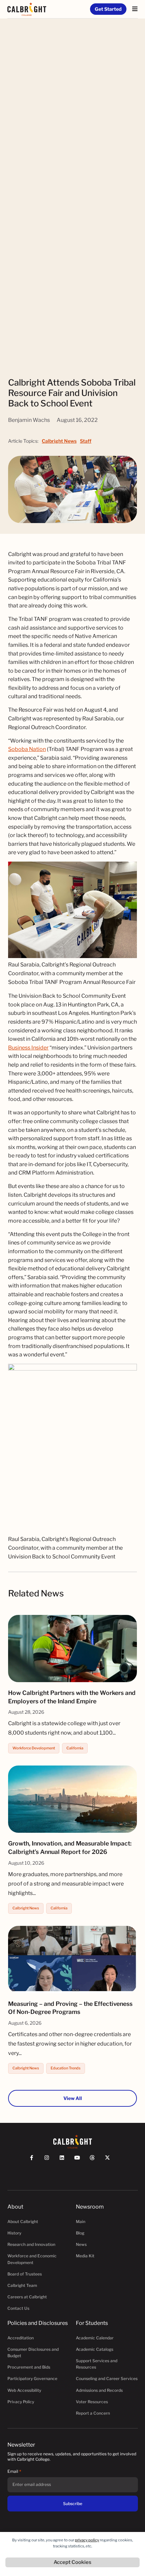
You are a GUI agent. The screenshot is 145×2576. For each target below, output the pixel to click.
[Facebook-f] (35, 2161)
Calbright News (59, 441)
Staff (86, 441)
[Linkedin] (65, 2161)
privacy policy (87, 2540)
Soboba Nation (27, 749)
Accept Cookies (72, 2562)
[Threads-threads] (95, 2161)
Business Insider (28, 1048)
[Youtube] (80, 2161)
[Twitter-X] (110, 2161)
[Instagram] (50, 2161)
